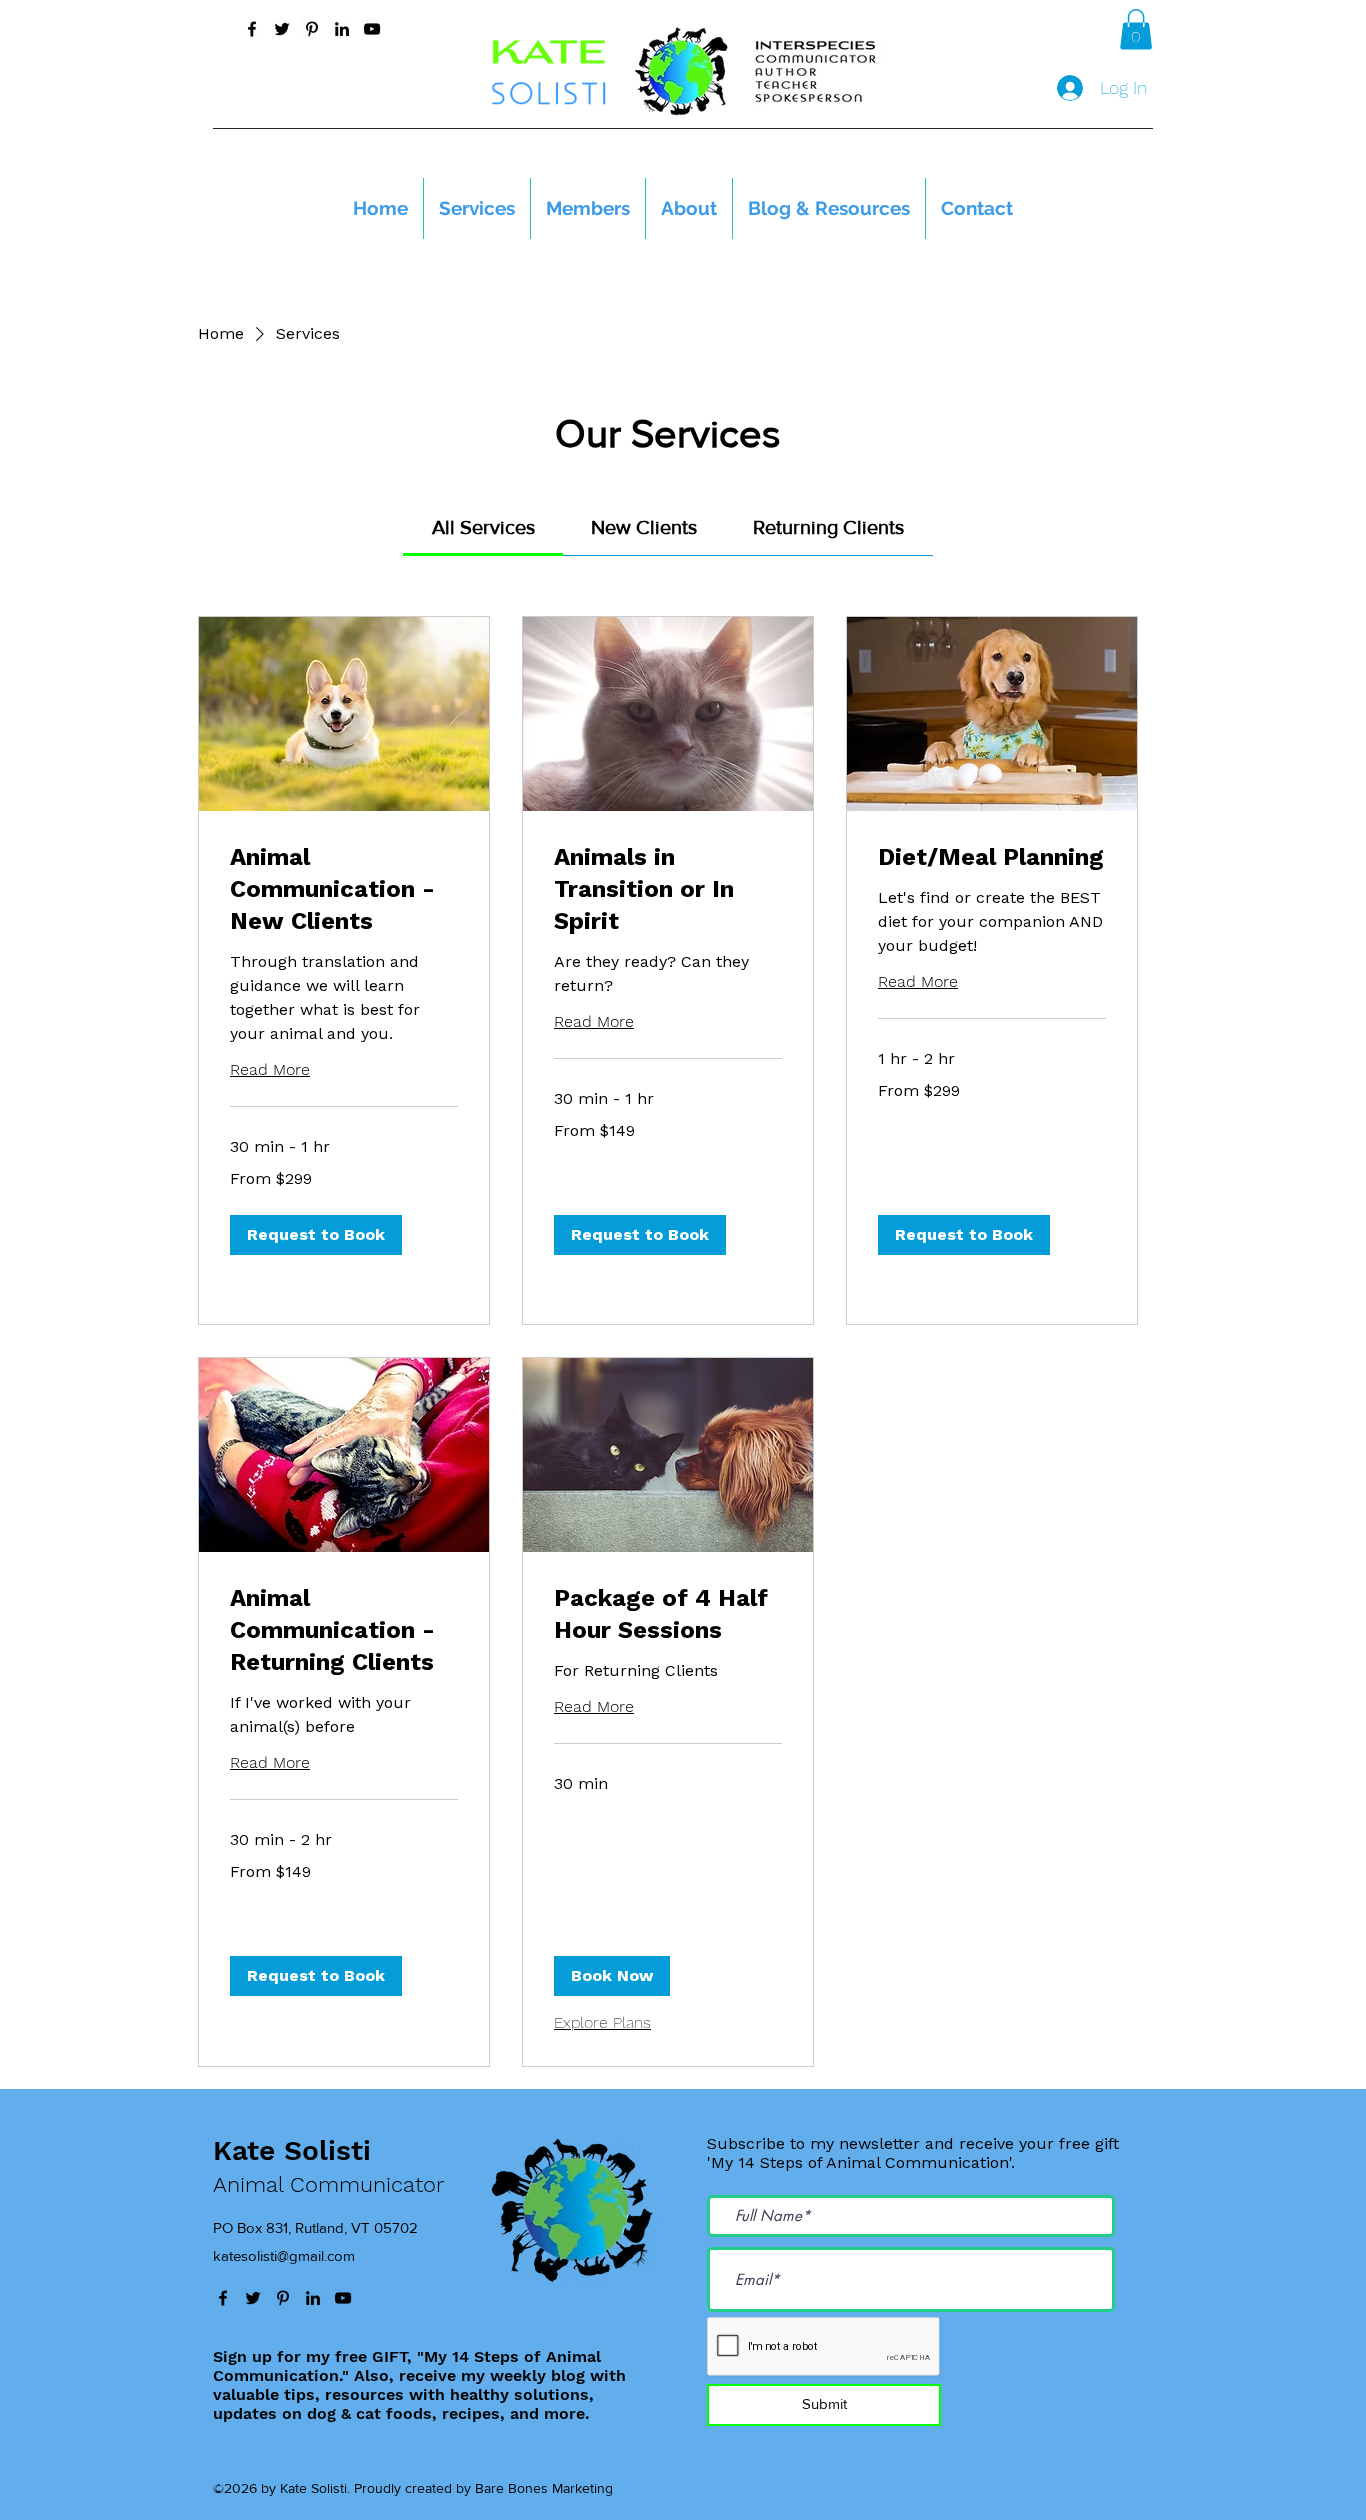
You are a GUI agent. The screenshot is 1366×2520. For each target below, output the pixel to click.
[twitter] (282, 29)
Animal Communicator (328, 2184)
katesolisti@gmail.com (284, 2255)
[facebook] (252, 29)
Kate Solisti (292, 2150)
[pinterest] (312, 29)
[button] (1136, 29)
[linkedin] (342, 29)
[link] (483, 527)
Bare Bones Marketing (544, 2488)
